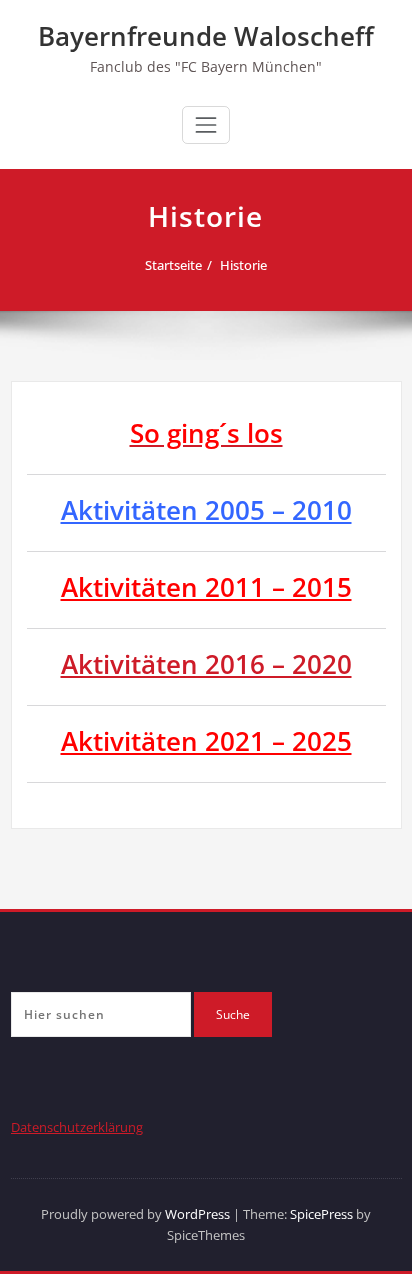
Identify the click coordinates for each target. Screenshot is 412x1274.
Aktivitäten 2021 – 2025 (206, 741)
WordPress (197, 1214)
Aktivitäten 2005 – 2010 (206, 510)
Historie (243, 265)
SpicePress (321, 1214)
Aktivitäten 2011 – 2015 (206, 587)
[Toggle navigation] (206, 125)
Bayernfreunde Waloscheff (206, 36)
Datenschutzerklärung (77, 1127)
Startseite (173, 265)
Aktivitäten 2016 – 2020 (206, 664)
